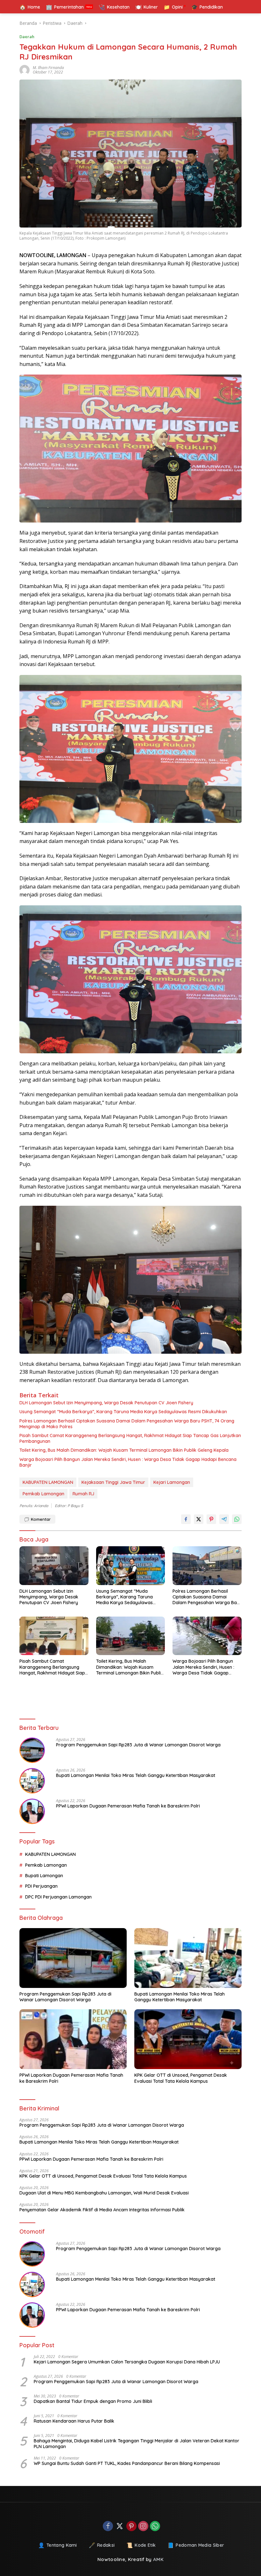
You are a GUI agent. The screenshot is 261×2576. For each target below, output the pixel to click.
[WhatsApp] (155, 2527)
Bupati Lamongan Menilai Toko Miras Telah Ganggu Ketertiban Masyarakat (136, 1775)
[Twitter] (120, 2527)
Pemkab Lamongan (43, 1494)
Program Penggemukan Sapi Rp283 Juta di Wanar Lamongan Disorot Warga (138, 1745)
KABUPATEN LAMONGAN (48, 1482)
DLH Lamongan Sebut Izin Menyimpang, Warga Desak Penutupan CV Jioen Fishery (106, 1403)
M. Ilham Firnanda (48, 68)
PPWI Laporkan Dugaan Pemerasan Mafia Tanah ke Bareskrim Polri (128, 1806)
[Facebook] (108, 2527)
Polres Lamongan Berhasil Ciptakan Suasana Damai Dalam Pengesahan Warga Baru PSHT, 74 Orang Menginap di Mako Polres (127, 1424)
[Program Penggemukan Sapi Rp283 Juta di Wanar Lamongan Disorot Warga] (32, 1750)
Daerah (27, 37)
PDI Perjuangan (41, 1886)
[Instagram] (143, 2527)
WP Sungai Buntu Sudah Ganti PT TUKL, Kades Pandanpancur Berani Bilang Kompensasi (127, 2463)
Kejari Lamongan (172, 1482)
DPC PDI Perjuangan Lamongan (58, 1897)
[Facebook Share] (186, 1519)
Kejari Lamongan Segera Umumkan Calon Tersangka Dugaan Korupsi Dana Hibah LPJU (127, 2362)
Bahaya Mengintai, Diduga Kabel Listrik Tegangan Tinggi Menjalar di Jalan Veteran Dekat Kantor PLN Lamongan (137, 2444)
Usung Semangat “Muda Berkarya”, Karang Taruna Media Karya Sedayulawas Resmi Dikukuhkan (123, 1412)
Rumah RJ (83, 1494)
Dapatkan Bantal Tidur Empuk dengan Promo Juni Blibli (93, 2401)
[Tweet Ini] (199, 1519)
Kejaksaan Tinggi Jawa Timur (113, 1482)
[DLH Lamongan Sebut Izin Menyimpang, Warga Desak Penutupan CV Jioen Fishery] (54, 1565)
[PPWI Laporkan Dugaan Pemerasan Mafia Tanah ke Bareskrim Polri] (32, 1811)
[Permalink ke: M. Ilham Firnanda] (26, 70)
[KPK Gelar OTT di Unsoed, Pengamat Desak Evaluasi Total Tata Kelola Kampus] (188, 2039)
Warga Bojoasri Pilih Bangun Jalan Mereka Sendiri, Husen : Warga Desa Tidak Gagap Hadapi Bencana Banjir (128, 1462)
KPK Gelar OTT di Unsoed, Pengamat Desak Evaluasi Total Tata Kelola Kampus (181, 2078)
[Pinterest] (131, 2527)
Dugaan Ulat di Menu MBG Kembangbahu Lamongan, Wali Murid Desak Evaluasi (104, 2193)
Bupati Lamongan (44, 1876)
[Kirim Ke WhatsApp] (237, 1519)
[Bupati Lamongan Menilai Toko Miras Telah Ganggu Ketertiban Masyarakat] (32, 1781)
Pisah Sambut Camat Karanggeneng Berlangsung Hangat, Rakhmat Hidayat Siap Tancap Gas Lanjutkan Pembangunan (130, 1438)
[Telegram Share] (224, 1519)
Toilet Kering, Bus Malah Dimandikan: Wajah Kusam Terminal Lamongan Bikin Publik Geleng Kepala (124, 1450)
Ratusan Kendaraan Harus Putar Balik (74, 2421)
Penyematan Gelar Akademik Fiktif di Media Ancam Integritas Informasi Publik (102, 2210)
